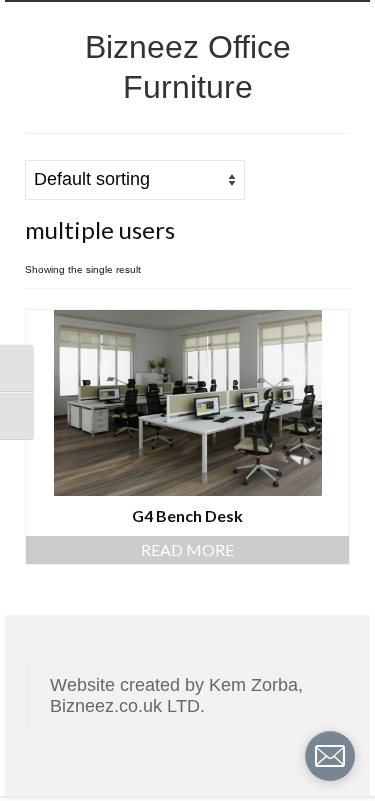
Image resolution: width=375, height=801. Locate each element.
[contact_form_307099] (330, 756)
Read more (187, 549)
